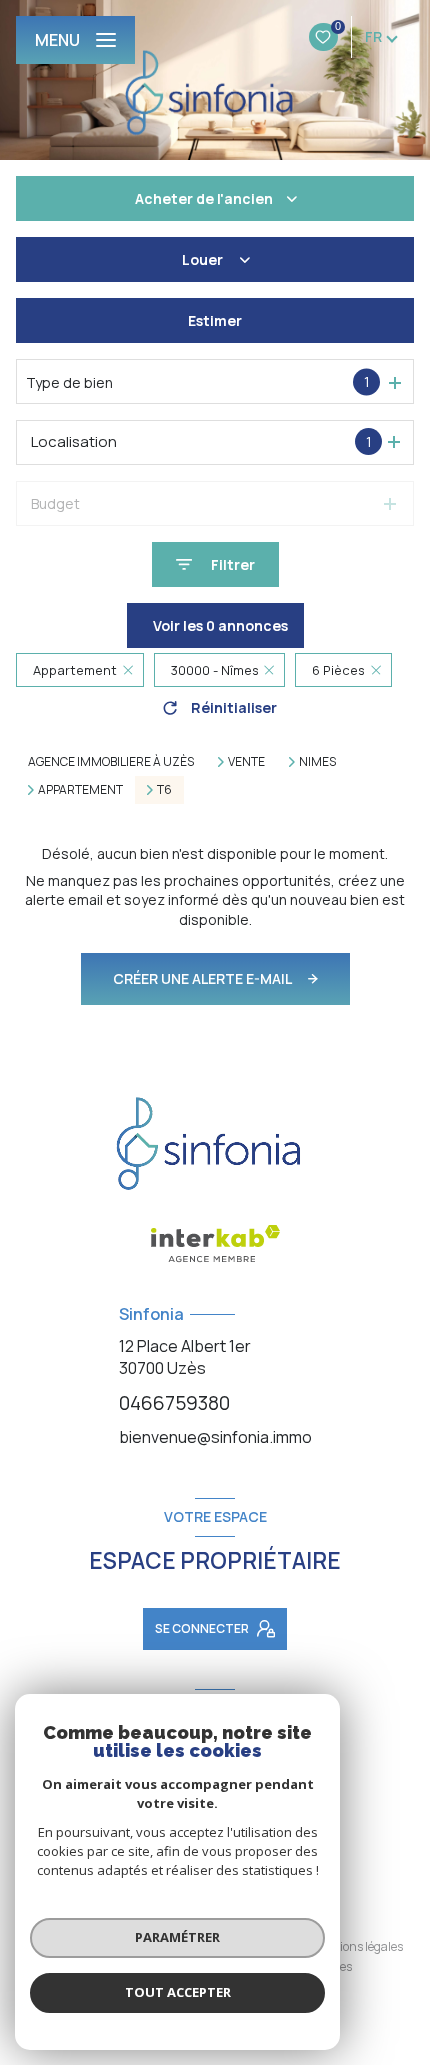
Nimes (317, 762)
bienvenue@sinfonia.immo (215, 1437)
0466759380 (174, 1402)
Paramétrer (177, 1937)
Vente (246, 762)
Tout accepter (178, 1992)
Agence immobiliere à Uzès (111, 761)
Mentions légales (357, 1946)
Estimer (215, 320)
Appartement (80, 790)
